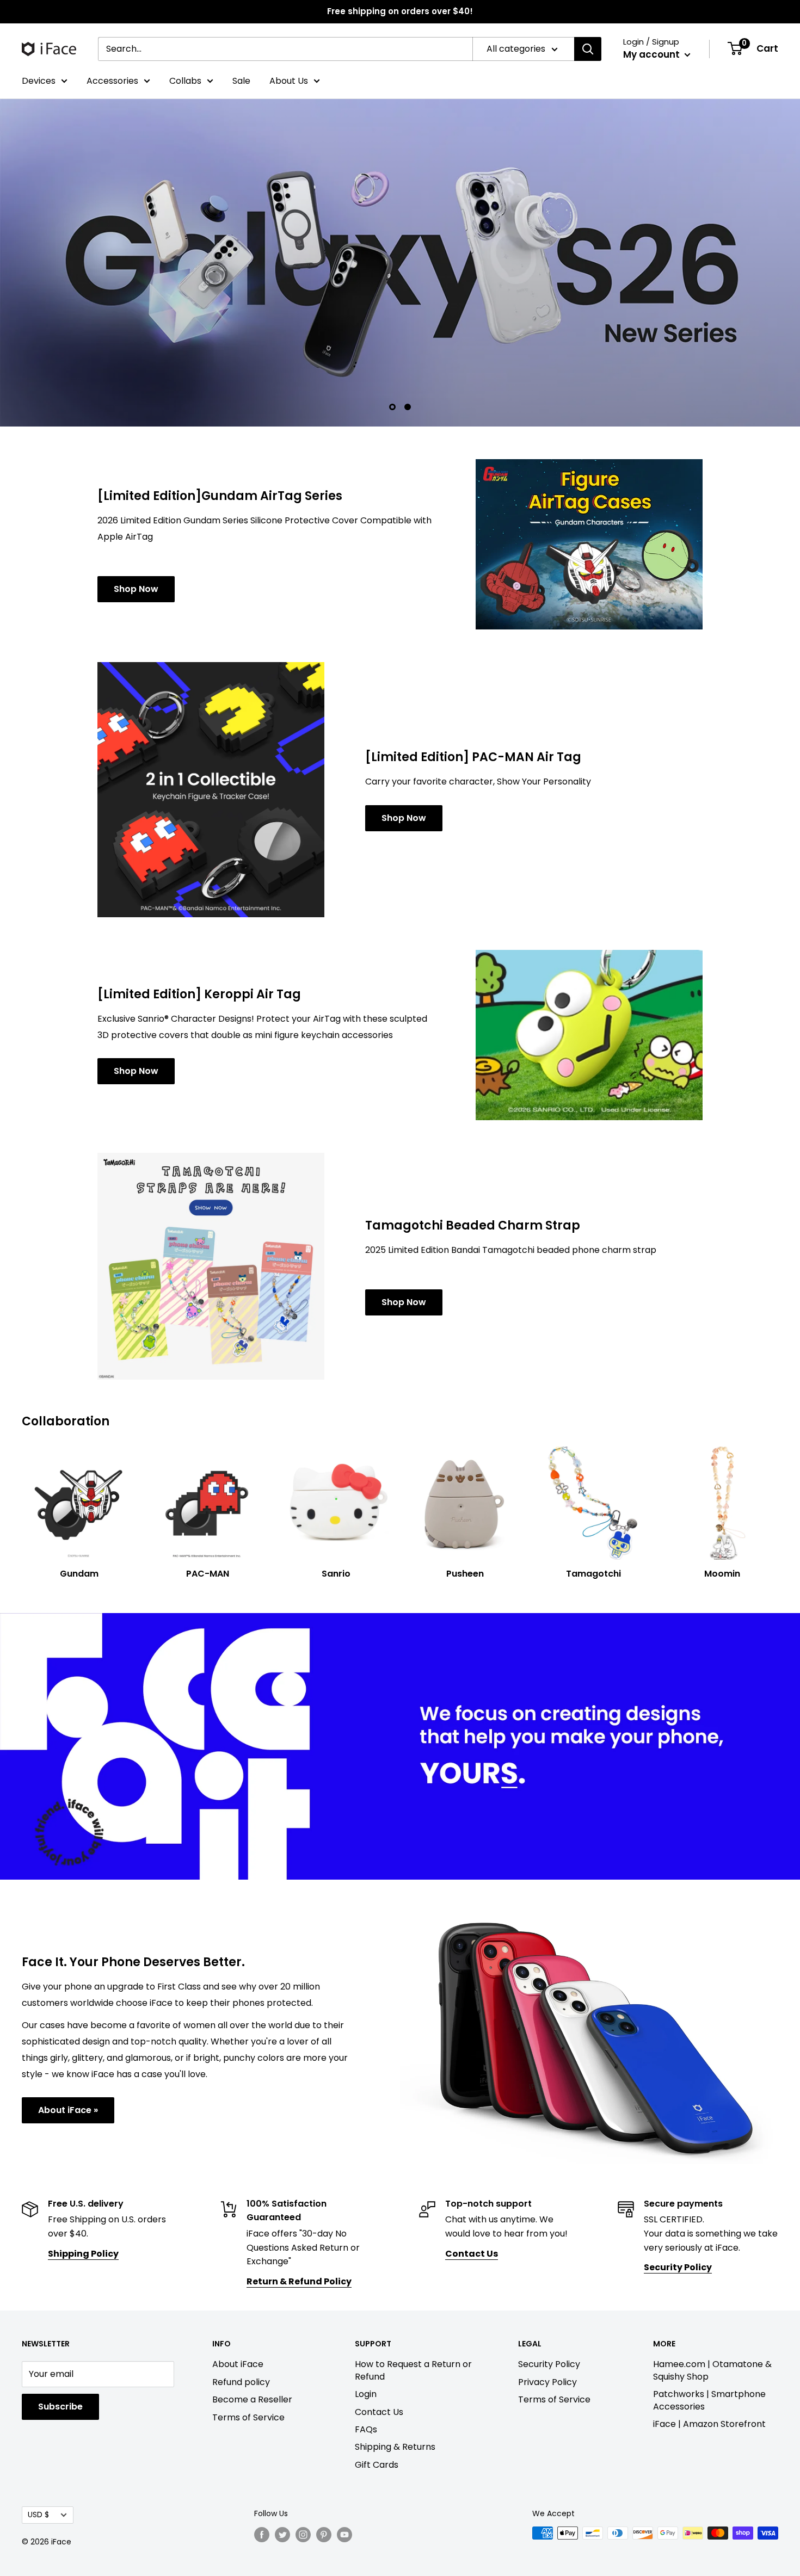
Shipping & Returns (395, 2386)
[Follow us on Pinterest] (324, 2473)
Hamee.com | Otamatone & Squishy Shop (712, 2309)
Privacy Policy (547, 2321)
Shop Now (136, 527)
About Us (289, 81)
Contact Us (379, 2350)
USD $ (38, 2454)
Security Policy (549, 2303)
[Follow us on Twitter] (282, 2473)
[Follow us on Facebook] (262, 2473)
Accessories (112, 81)
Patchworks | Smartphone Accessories (709, 2339)
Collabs (185, 81)
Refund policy (241, 2321)
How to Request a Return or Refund (413, 2309)
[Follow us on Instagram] (303, 2473)
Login (366, 2333)
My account (653, 54)
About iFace (238, 2303)
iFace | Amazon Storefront (709, 2362)
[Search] (588, 49)
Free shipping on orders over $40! (400, 11)
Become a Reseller (252, 2339)
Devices (39, 81)
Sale (241, 81)
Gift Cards (377, 2403)
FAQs (366, 2368)
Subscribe (60, 2346)
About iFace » (68, 2049)
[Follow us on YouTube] (344, 2473)
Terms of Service (248, 2356)
